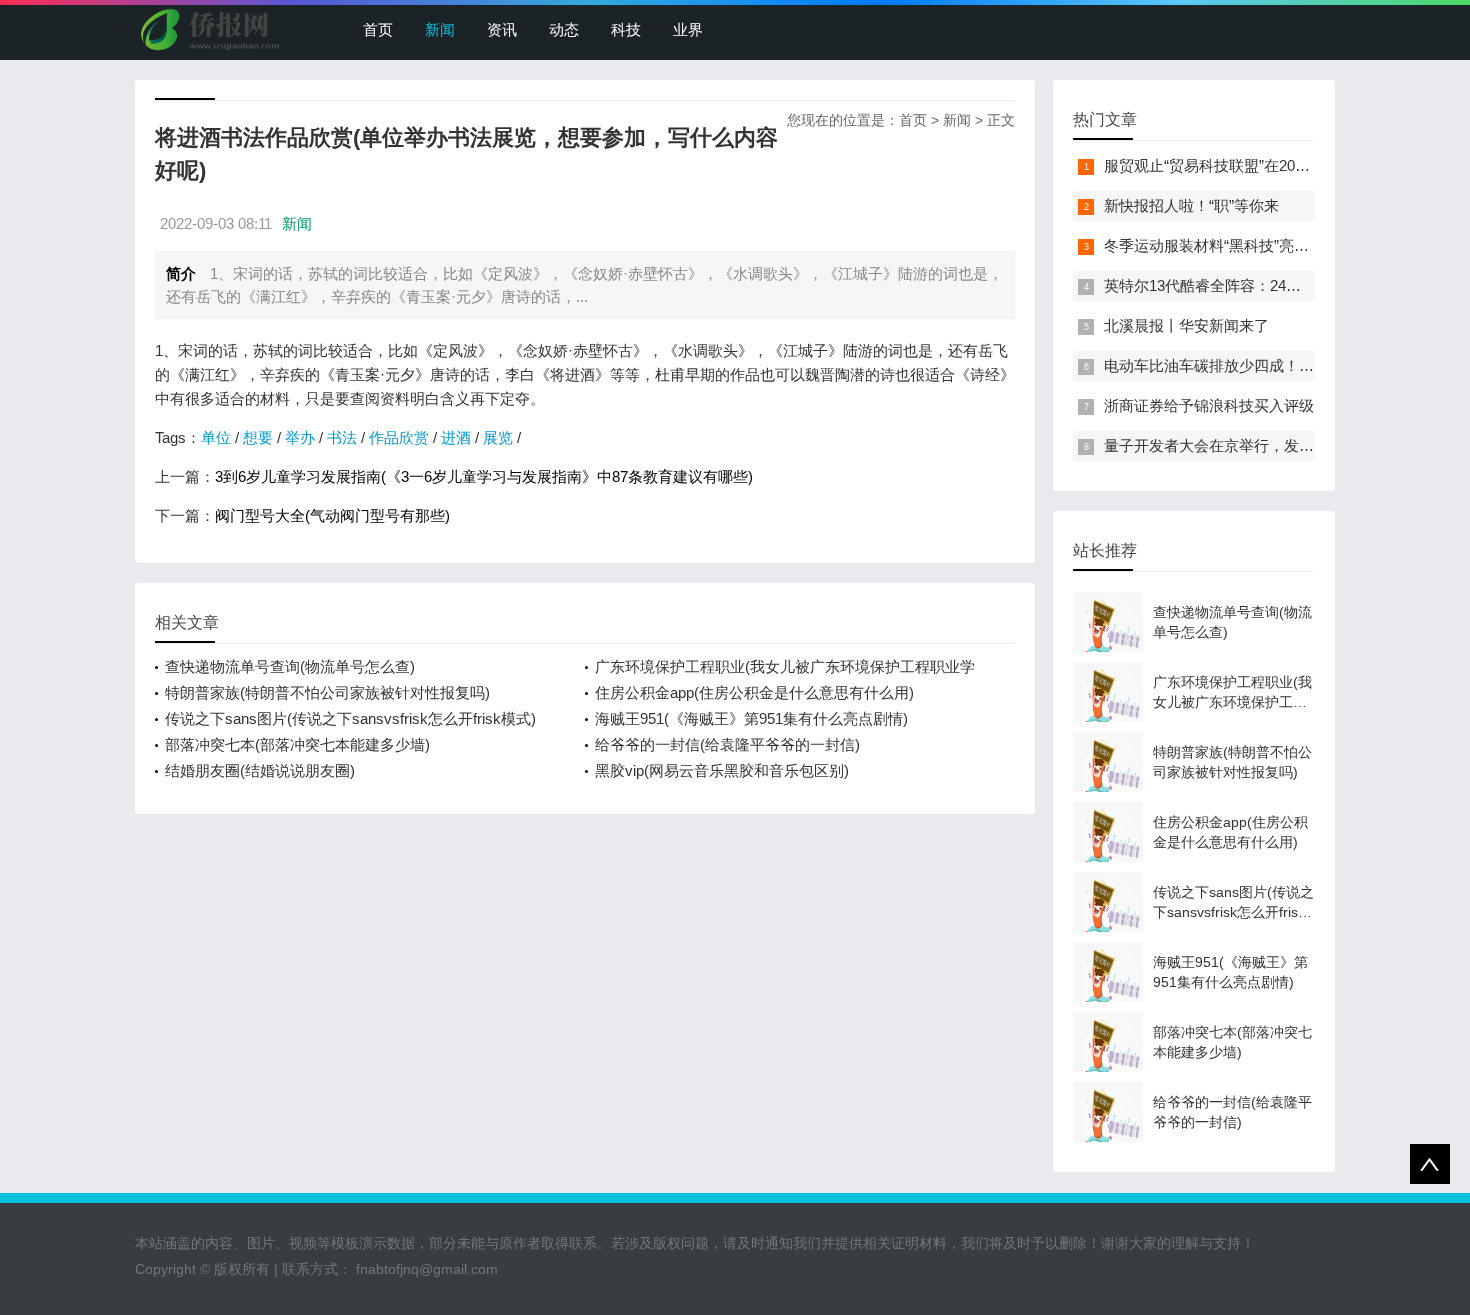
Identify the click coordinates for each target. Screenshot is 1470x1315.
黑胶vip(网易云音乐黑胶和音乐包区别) (722, 770)
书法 (342, 437)
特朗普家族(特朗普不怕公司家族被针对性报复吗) (327, 692)
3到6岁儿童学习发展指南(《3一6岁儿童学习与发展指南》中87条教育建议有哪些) (484, 476)
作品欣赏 (399, 437)
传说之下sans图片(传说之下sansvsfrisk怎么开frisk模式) (350, 718)
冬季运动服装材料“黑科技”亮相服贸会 (1229, 245)
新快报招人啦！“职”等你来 (1191, 205)
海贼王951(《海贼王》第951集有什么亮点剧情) (751, 718)
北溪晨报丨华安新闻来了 (1186, 325)
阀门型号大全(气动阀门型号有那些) (332, 515)
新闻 (440, 29)
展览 (498, 437)
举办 (300, 437)
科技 (626, 29)
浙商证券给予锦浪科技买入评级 (1209, 405)
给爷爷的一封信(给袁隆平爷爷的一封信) (727, 744)
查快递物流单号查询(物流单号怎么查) (290, 666)
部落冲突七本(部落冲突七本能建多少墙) (297, 744)
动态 (564, 29)
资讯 (502, 29)
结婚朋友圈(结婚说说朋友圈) (260, 770)
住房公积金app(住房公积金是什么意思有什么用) (754, 692)
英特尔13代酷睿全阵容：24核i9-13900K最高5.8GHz (1276, 285)
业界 (688, 29)
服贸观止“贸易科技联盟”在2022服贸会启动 (1245, 165)
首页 (378, 29)
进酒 (456, 437)
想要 (258, 437)
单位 (216, 437)
